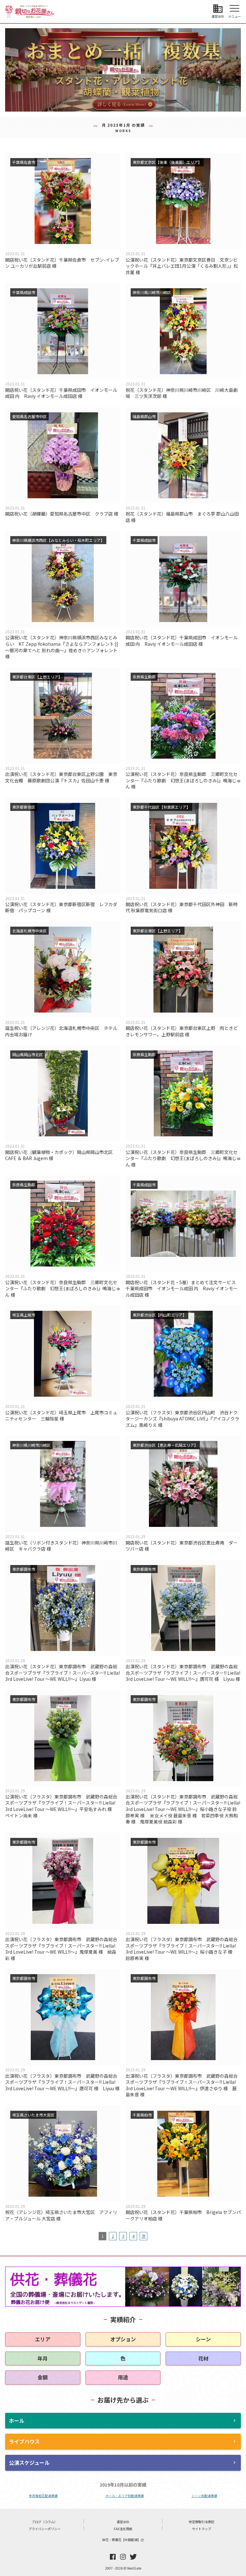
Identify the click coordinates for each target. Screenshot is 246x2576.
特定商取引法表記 (201, 2522)
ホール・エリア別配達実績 (125, 2496)
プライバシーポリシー (45, 2529)
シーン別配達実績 (204, 2496)
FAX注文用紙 (123, 2529)
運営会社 (123, 2522)
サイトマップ (201, 2529)
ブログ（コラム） (45, 2522)
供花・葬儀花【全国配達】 (123, 2540)
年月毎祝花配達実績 (43, 2496)
